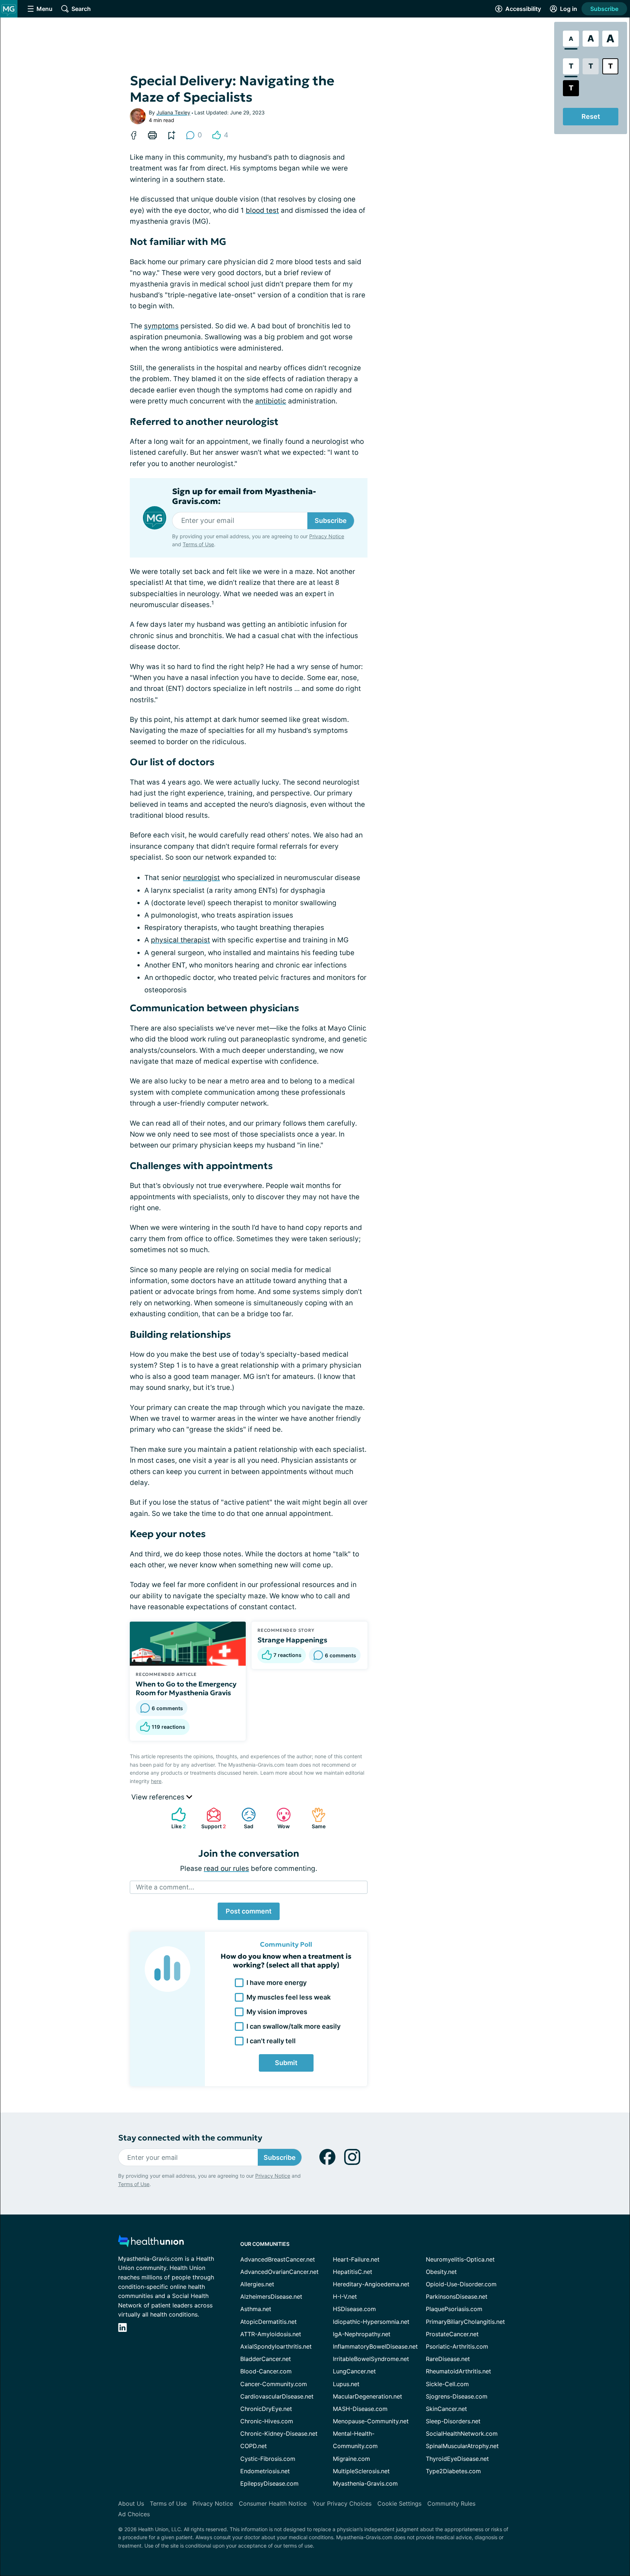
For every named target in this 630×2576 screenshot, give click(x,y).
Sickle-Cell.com (447, 2384)
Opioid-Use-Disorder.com (461, 2284)
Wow (279, 1818)
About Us (131, 2503)
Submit (286, 2063)
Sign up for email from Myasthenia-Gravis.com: (244, 496)
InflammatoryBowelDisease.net (375, 2346)
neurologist (201, 878)
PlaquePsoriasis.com (454, 2309)
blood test (262, 210)
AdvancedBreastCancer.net (278, 2259)
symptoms (161, 326)
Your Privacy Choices (342, 2503)
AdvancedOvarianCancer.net (279, 2272)
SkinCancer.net (446, 2409)
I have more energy (277, 1983)
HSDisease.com (354, 2309)
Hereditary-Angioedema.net (371, 2284)
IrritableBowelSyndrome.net (371, 2359)
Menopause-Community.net (371, 2421)
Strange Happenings (292, 1640)
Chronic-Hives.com (267, 2421)
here (156, 1781)
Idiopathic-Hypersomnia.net (371, 2322)
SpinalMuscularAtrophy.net (462, 2446)
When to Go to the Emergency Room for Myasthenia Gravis (186, 1688)
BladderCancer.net (266, 2359)
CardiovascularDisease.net (277, 2396)
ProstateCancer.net (452, 2334)
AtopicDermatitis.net (269, 2322)
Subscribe (604, 9)
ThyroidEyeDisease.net (457, 2459)
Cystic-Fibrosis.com (268, 2459)
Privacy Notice (327, 536)
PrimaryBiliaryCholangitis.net (465, 2322)
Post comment (249, 1911)
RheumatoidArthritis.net (458, 2371)
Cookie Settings (399, 2503)
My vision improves (277, 2012)
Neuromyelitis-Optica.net (460, 2259)
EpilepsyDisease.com (269, 2483)
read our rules (226, 1869)
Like (175, 1818)
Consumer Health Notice (273, 2503)
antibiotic (271, 401)
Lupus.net (346, 2384)
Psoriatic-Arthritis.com (457, 2346)
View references (159, 1797)
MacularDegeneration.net (367, 2396)
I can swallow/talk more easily (293, 2026)
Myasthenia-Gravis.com (365, 2483)
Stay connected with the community (190, 2138)
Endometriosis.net (265, 2471)
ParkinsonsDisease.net (457, 2296)
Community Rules (451, 2503)
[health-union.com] (151, 2243)
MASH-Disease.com (360, 2409)
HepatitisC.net (353, 2272)
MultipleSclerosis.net (361, 2471)
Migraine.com (351, 2459)
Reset (591, 116)
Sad (244, 1818)
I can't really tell (271, 2041)
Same (315, 1818)
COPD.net (254, 2446)
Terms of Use (198, 544)
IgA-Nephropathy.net (362, 2334)
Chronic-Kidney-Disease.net (279, 2434)
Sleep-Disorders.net (453, 2421)
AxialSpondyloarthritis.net (276, 2346)
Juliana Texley (173, 112)
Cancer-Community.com (274, 2384)
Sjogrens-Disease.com (457, 2396)
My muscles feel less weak (289, 1997)
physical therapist (180, 940)
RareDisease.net (448, 2359)
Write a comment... (165, 1887)
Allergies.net (257, 2284)
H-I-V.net (345, 2296)
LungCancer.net (354, 2371)
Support (213, 1818)
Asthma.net (256, 2309)
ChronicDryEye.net (266, 2409)
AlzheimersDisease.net (271, 2296)
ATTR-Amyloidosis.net (271, 2334)
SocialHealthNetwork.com (462, 2434)
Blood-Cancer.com (266, 2371)
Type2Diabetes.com (453, 2471)
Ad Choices (134, 2514)
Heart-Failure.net (356, 2259)
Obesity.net (441, 2272)
